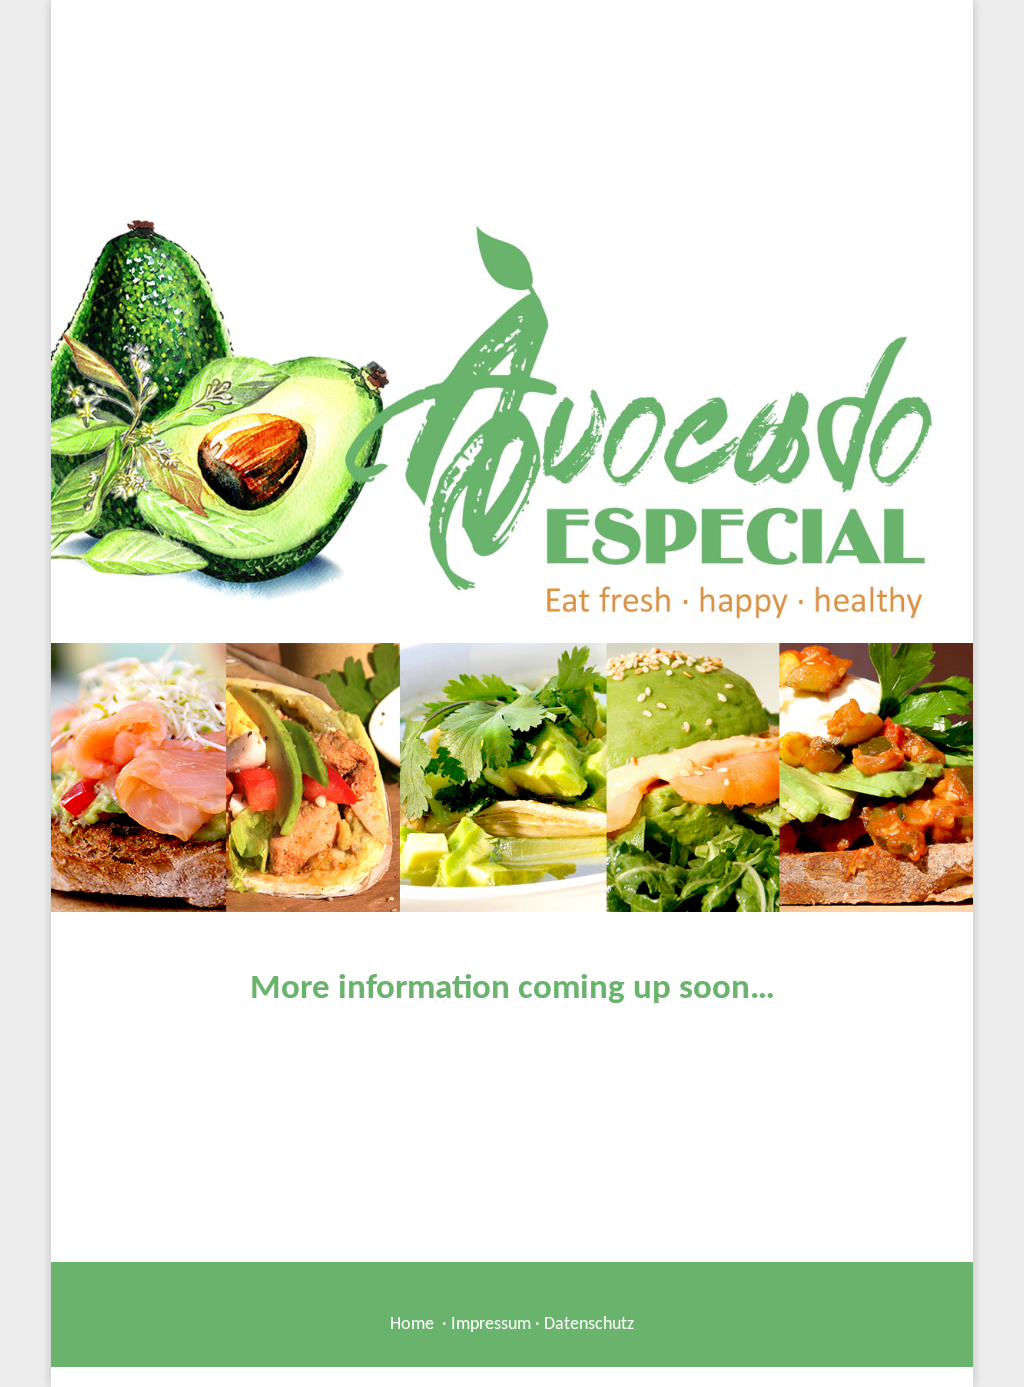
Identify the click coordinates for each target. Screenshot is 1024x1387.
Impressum (491, 1324)
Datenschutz (589, 1324)
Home (412, 1324)
